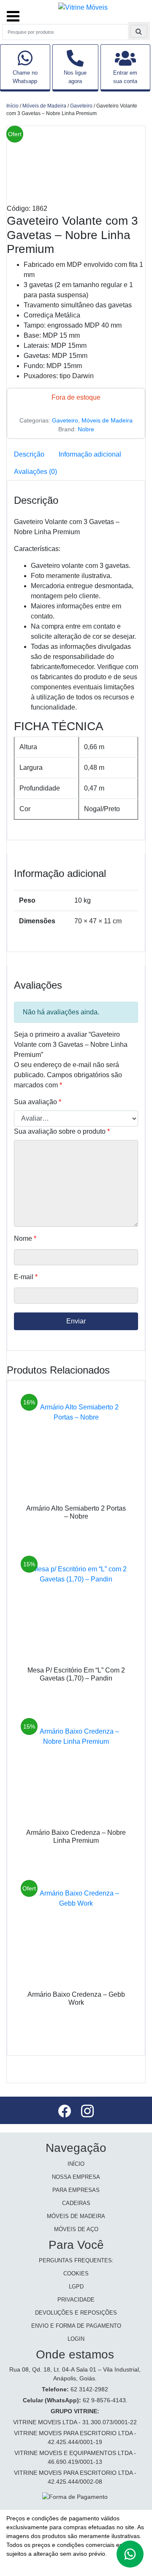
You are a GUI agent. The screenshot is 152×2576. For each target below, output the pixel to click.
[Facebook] (65, 2112)
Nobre (86, 429)
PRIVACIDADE (76, 2300)
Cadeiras (76, 2203)
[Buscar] (139, 31)
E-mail (26, 1277)
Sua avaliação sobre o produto (62, 1131)
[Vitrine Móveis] (83, 7)
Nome (25, 1238)
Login (76, 2339)
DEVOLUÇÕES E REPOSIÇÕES (76, 2313)
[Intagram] (87, 2112)
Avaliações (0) (35, 472)
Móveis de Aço (76, 2229)
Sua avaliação (38, 1102)
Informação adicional (90, 454)
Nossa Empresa (76, 2177)
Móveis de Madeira (44, 106)
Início (12, 106)
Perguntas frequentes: (76, 2260)
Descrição (29, 454)
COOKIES (76, 2273)
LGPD (76, 2287)
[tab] (29, 454)
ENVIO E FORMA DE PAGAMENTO (76, 2326)
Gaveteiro (81, 106)
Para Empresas (76, 2190)
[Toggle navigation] (13, 12)
